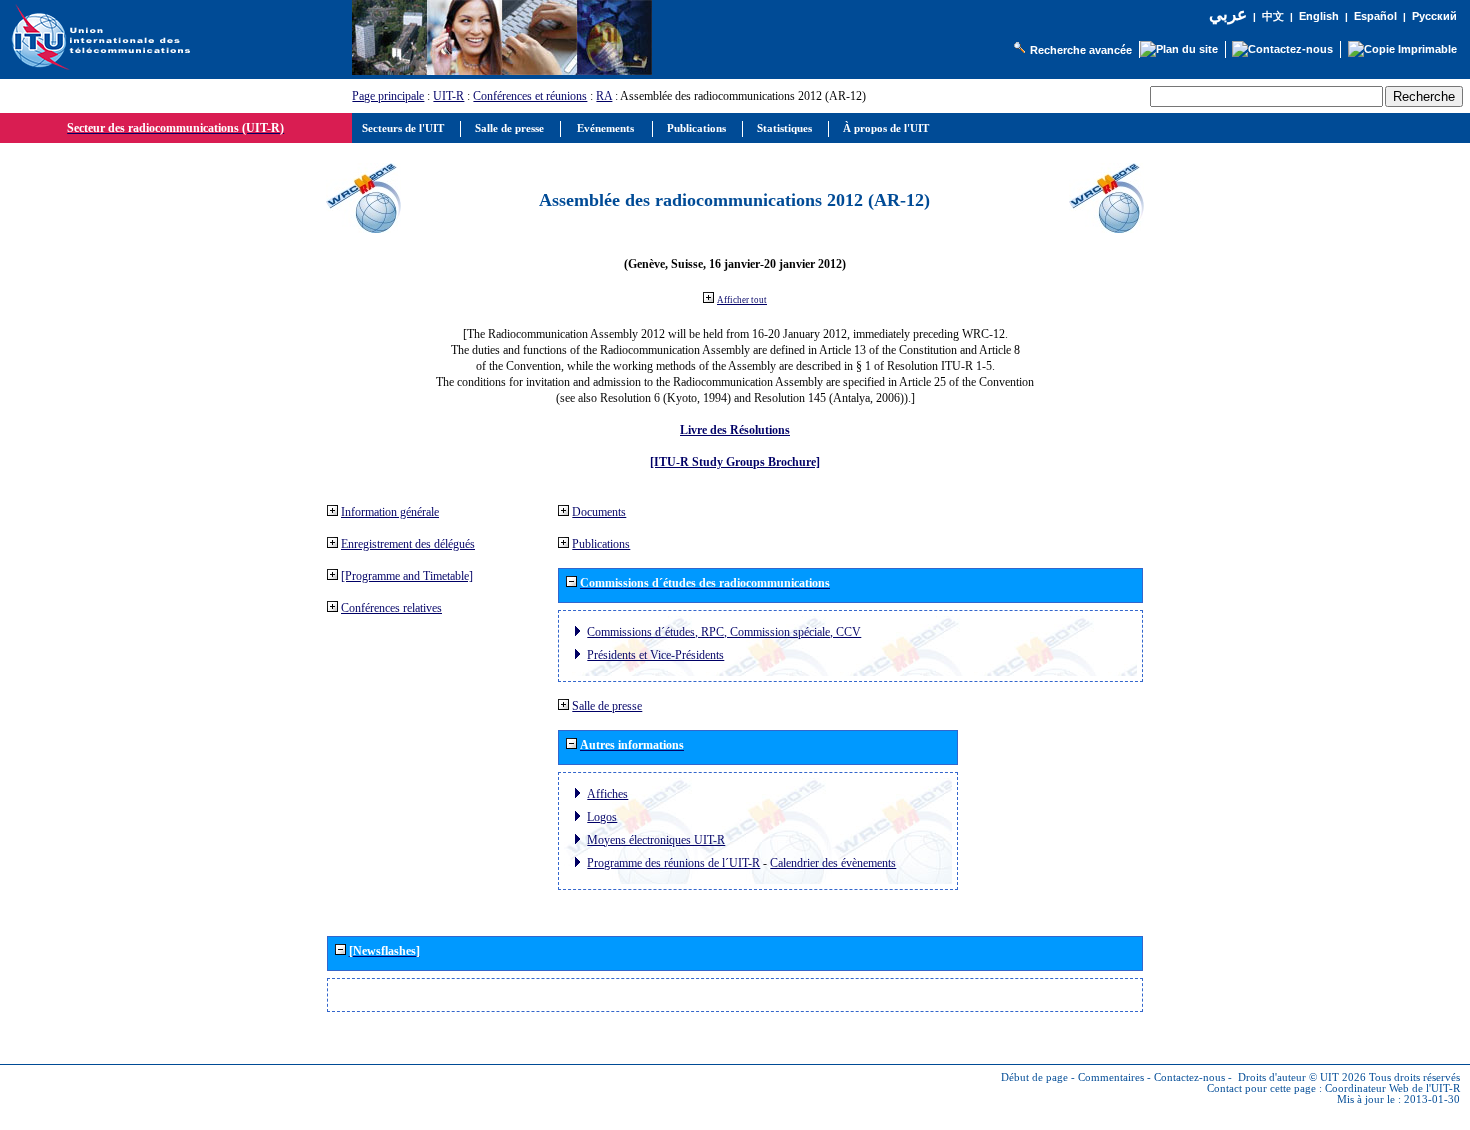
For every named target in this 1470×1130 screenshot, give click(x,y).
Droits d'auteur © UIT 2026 (1302, 1077)
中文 (1273, 16)
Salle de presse (607, 706)
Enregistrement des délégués (408, 544)
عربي (1228, 14)
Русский (1434, 16)
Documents (599, 512)
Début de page (1034, 1077)
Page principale (388, 96)
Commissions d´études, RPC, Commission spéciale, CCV (724, 632)
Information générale (390, 512)
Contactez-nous (1189, 1077)
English (1319, 16)
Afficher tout (742, 300)
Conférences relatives (391, 608)
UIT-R (448, 96)
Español (1375, 16)
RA (604, 96)
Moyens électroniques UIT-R (656, 840)
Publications (601, 544)
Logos (602, 817)
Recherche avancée (1081, 50)
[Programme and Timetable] (407, 576)
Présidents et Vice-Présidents (655, 655)
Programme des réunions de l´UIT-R (673, 863)
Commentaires (1111, 1077)
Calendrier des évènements (833, 863)
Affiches (607, 794)
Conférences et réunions (530, 96)
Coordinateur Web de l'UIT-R (1392, 1088)
